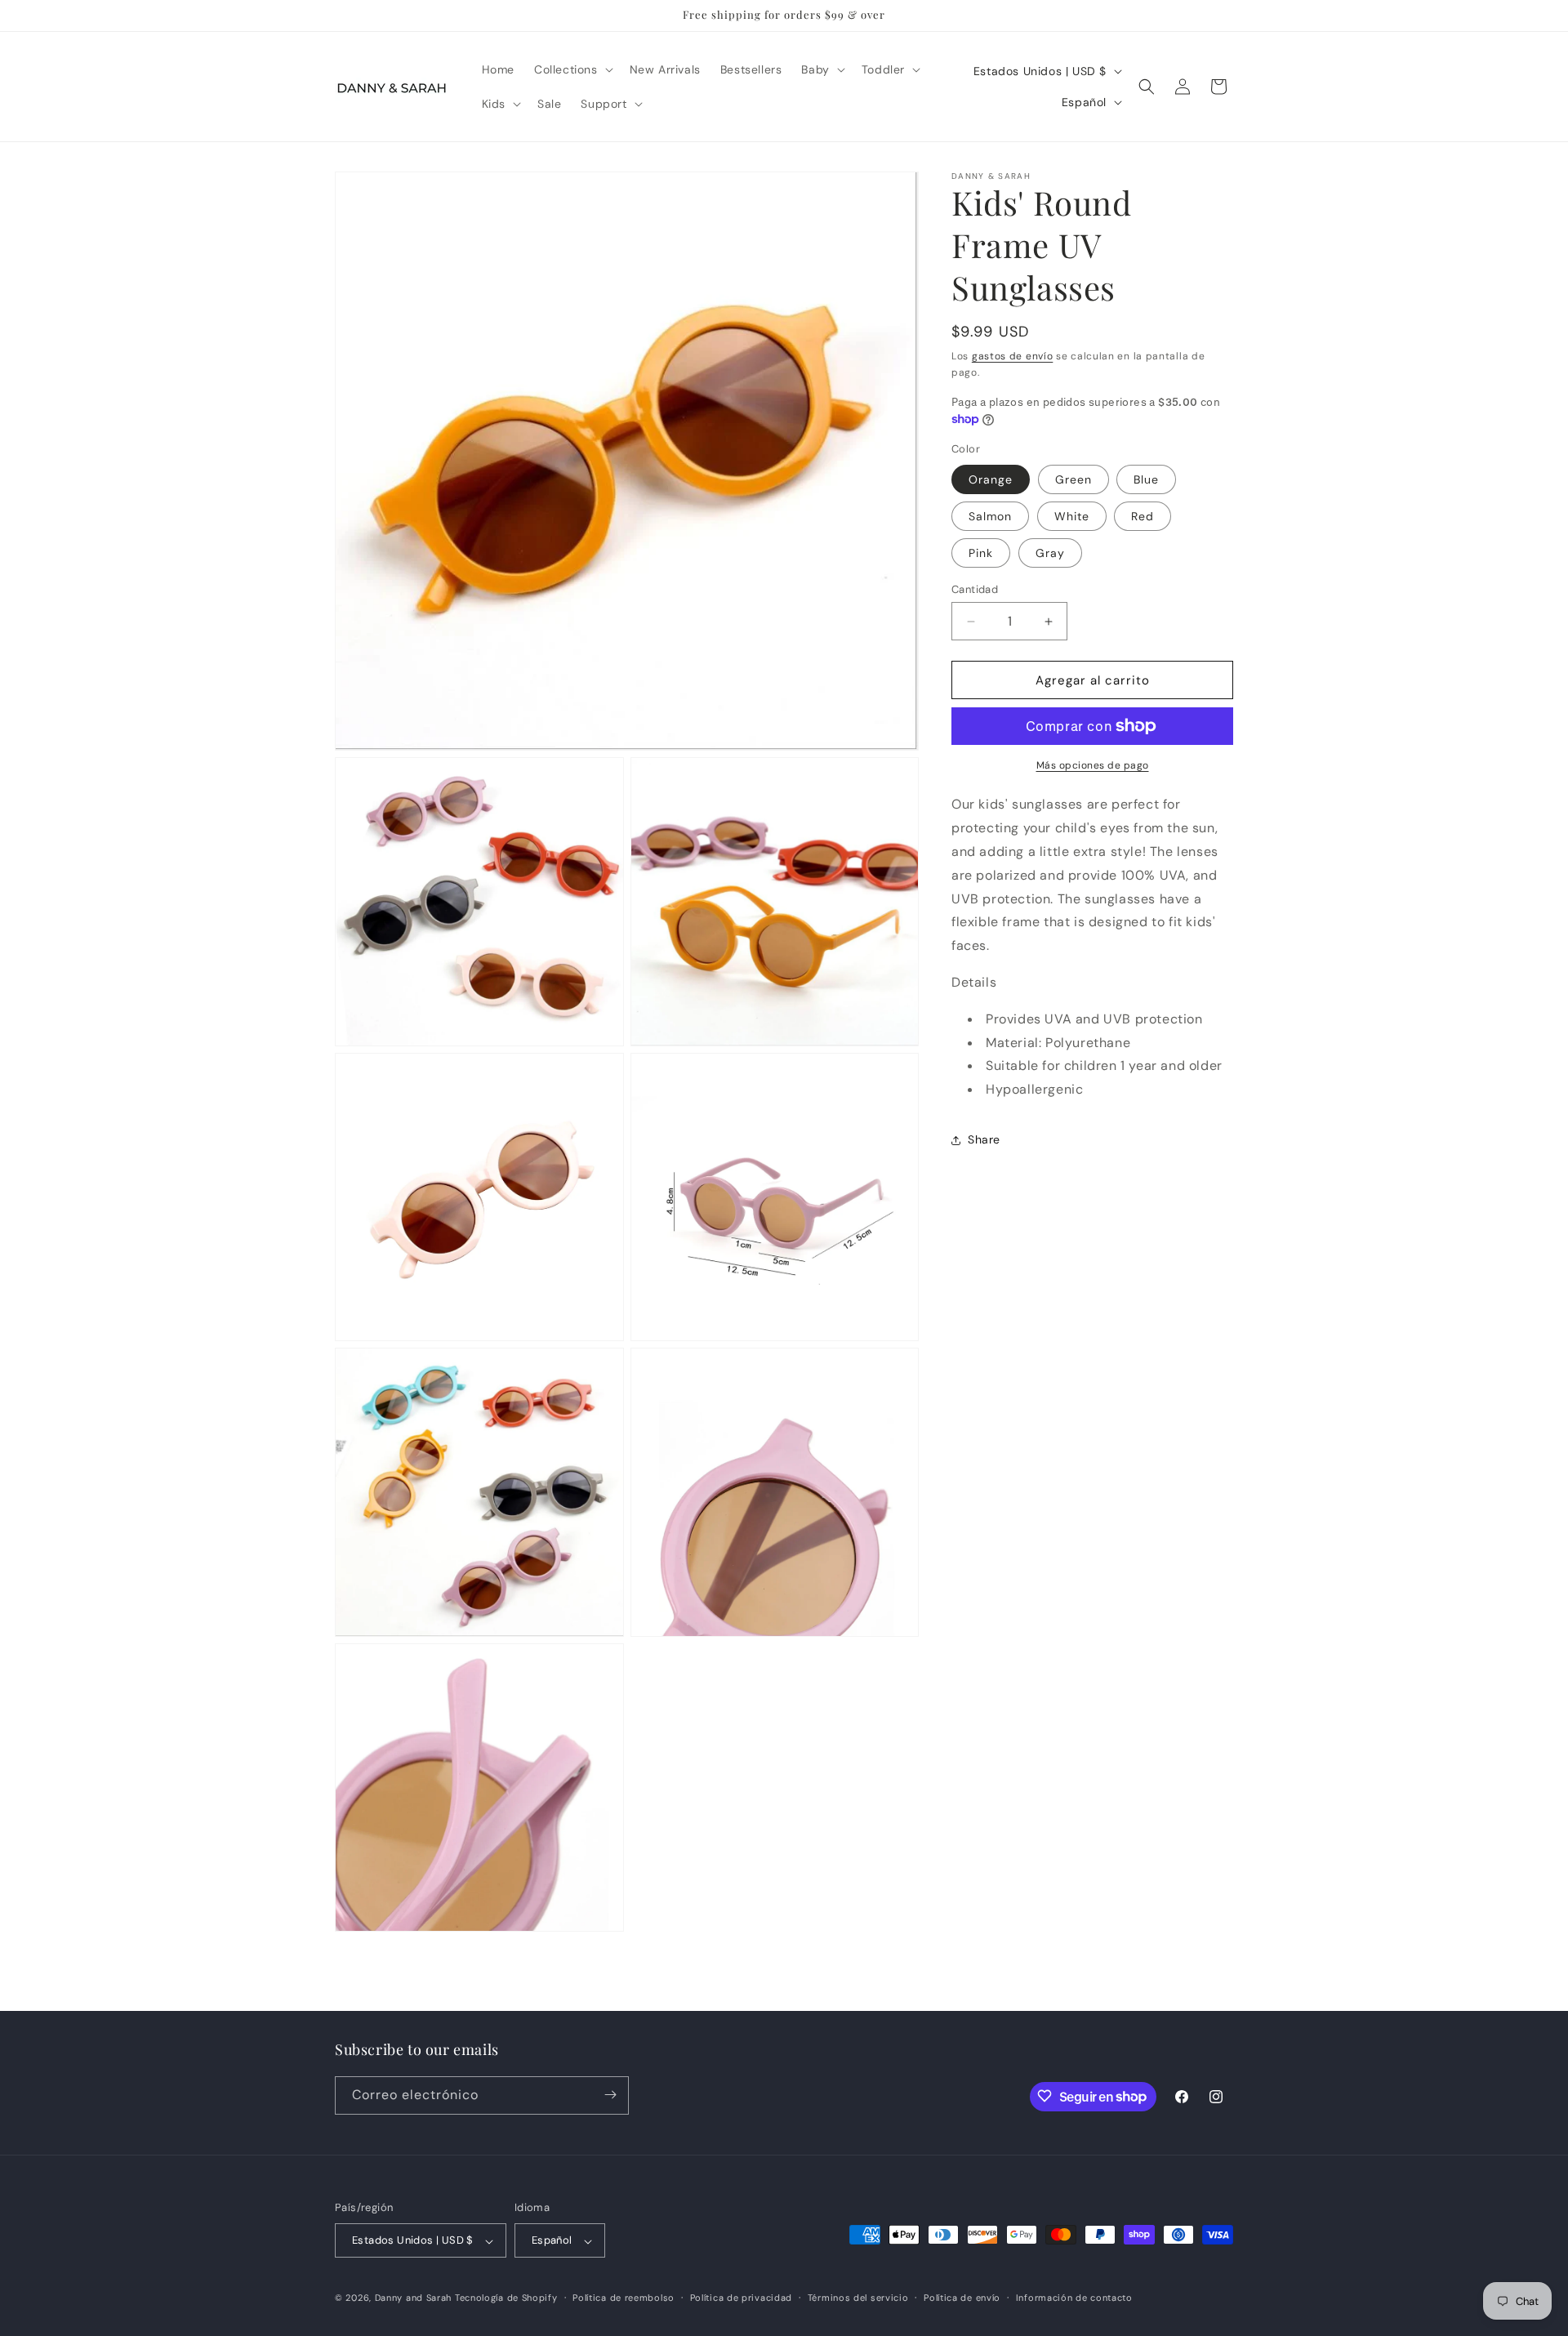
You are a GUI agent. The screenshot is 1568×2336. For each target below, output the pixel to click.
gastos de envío (1013, 356)
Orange (991, 479)
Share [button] (984, 1139)
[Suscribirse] (610, 2095)
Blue (1146, 479)
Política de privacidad (741, 2298)
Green (1074, 479)
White (1072, 516)
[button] (572, 69)
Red (1143, 516)
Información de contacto (1074, 2298)
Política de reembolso (624, 2298)
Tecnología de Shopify (506, 2298)
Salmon (990, 516)
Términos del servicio (858, 2298)
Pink (981, 553)
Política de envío (962, 2298)
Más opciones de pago (1093, 765)
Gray (1050, 553)
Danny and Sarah (414, 2298)
